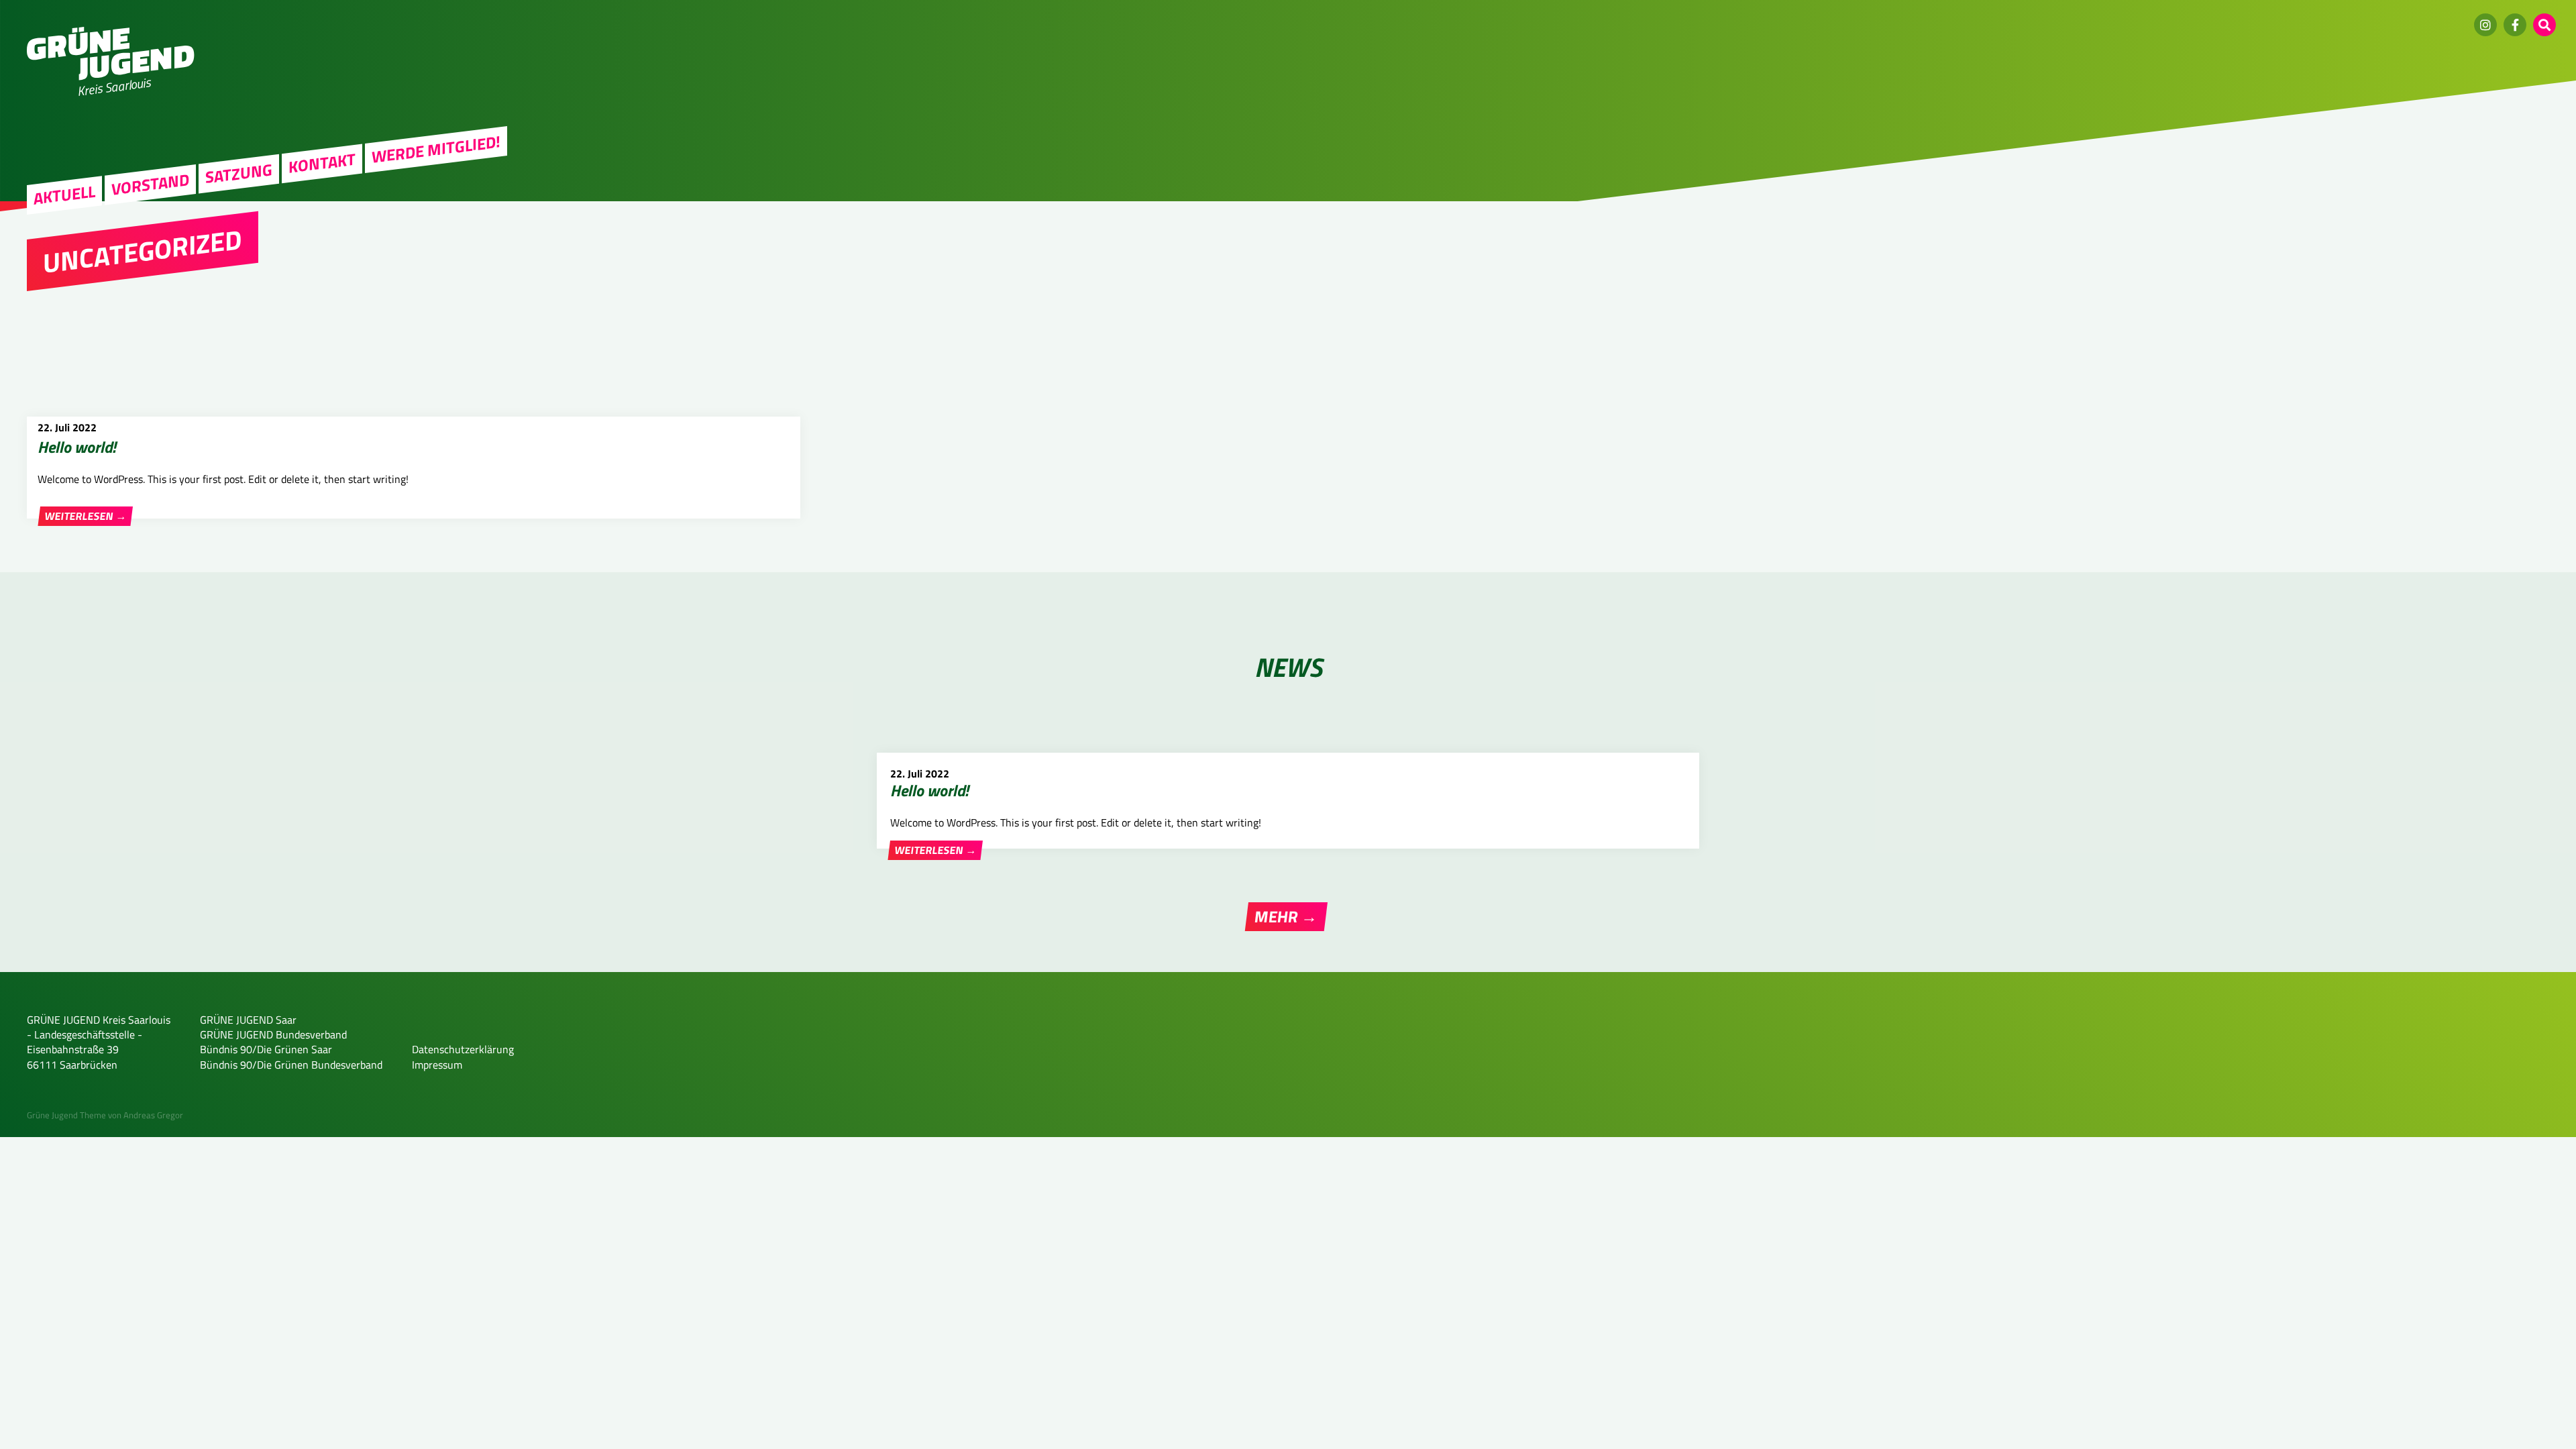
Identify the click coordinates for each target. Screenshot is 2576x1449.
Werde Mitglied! (436, 150)
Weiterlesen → (86, 516)
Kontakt (322, 163)
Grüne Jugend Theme (66, 1115)
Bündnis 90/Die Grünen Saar (266, 1049)
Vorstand (150, 184)
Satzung (239, 173)
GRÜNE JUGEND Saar (248, 1020)
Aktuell (64, 195)
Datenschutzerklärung (463, 1049)
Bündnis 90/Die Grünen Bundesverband (291, 1065)
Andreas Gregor (153, 1115)
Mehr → (1286, 916)
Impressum (437, 1065)
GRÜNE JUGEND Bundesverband (273, 1034)
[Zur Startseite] (111, 76)
